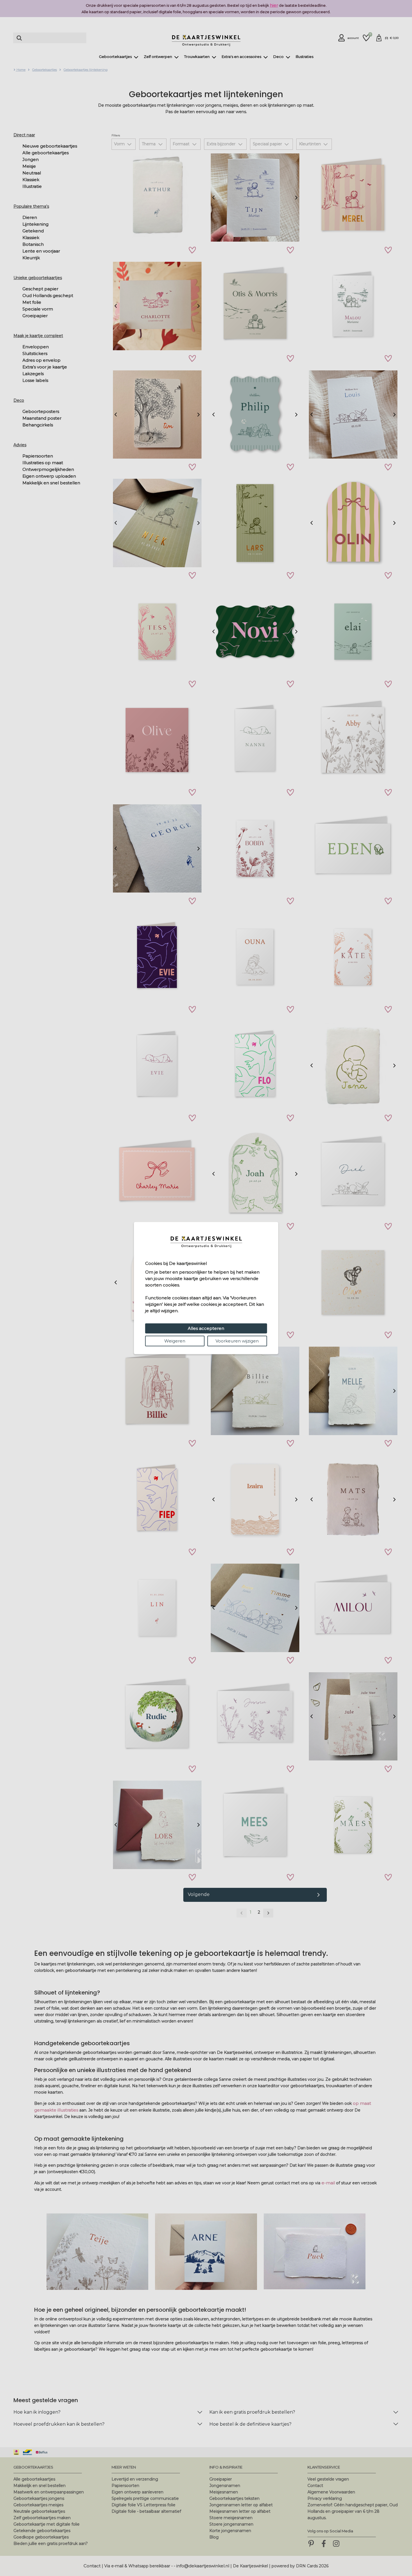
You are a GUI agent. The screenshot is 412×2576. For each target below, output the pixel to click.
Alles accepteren (206, 1328)
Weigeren (175, 1341)
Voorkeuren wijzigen (237, 1341)
